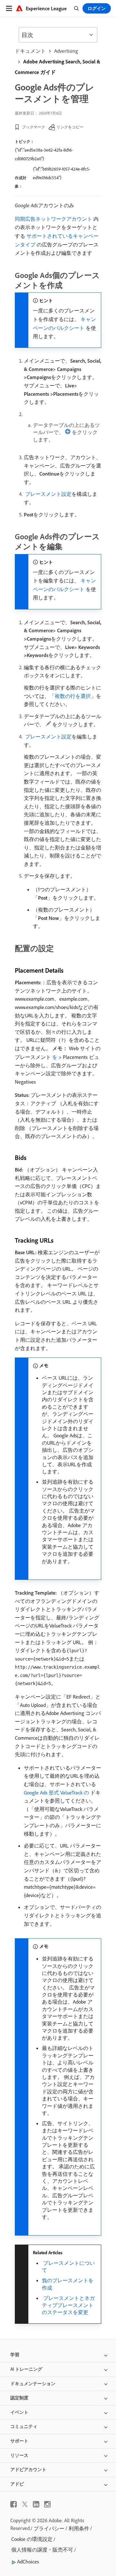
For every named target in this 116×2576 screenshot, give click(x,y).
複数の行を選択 (73, 696)
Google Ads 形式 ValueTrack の (56, 1793)
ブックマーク (34, 127)
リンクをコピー (70, 127)
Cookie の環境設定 (32, 2539)
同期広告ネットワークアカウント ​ (54, 219)
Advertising (66, 51)
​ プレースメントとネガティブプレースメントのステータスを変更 (68, 2305)
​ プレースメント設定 (48, 494)
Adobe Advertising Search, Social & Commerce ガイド (58, 67)
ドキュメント (30, 51)
